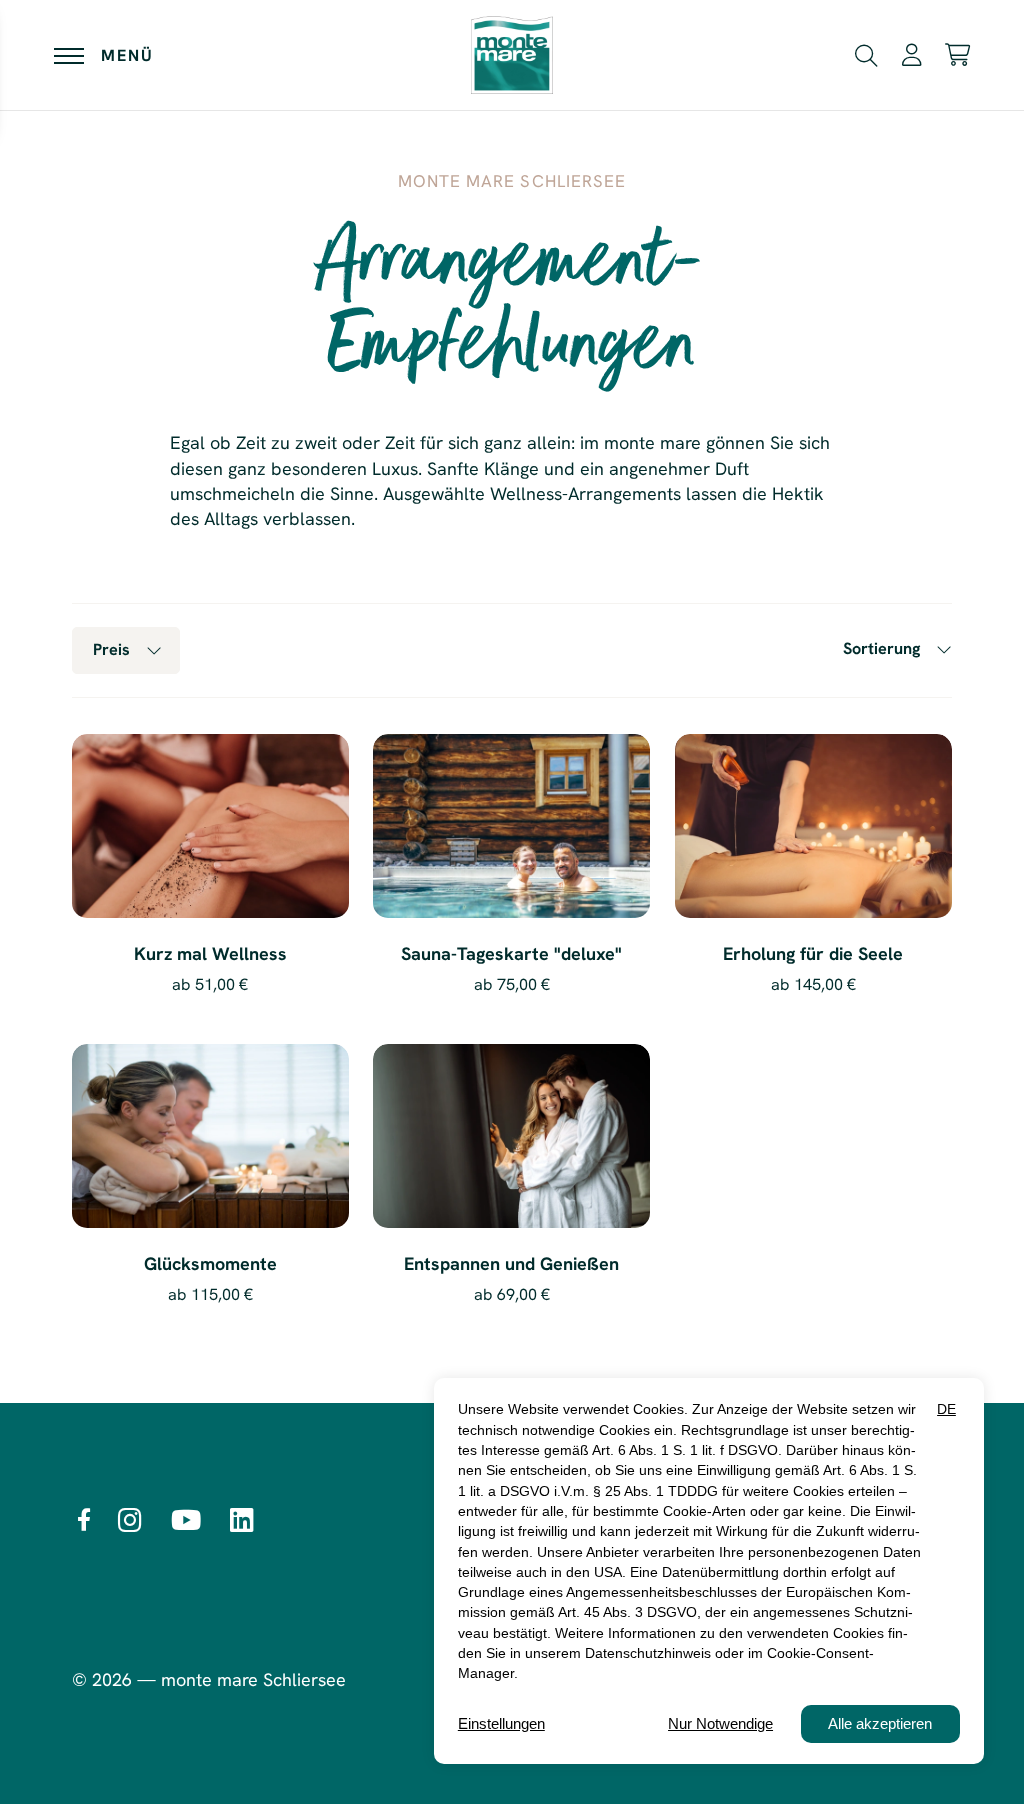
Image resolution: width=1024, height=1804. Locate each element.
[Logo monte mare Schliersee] (512, 55)
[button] (866, 53)
